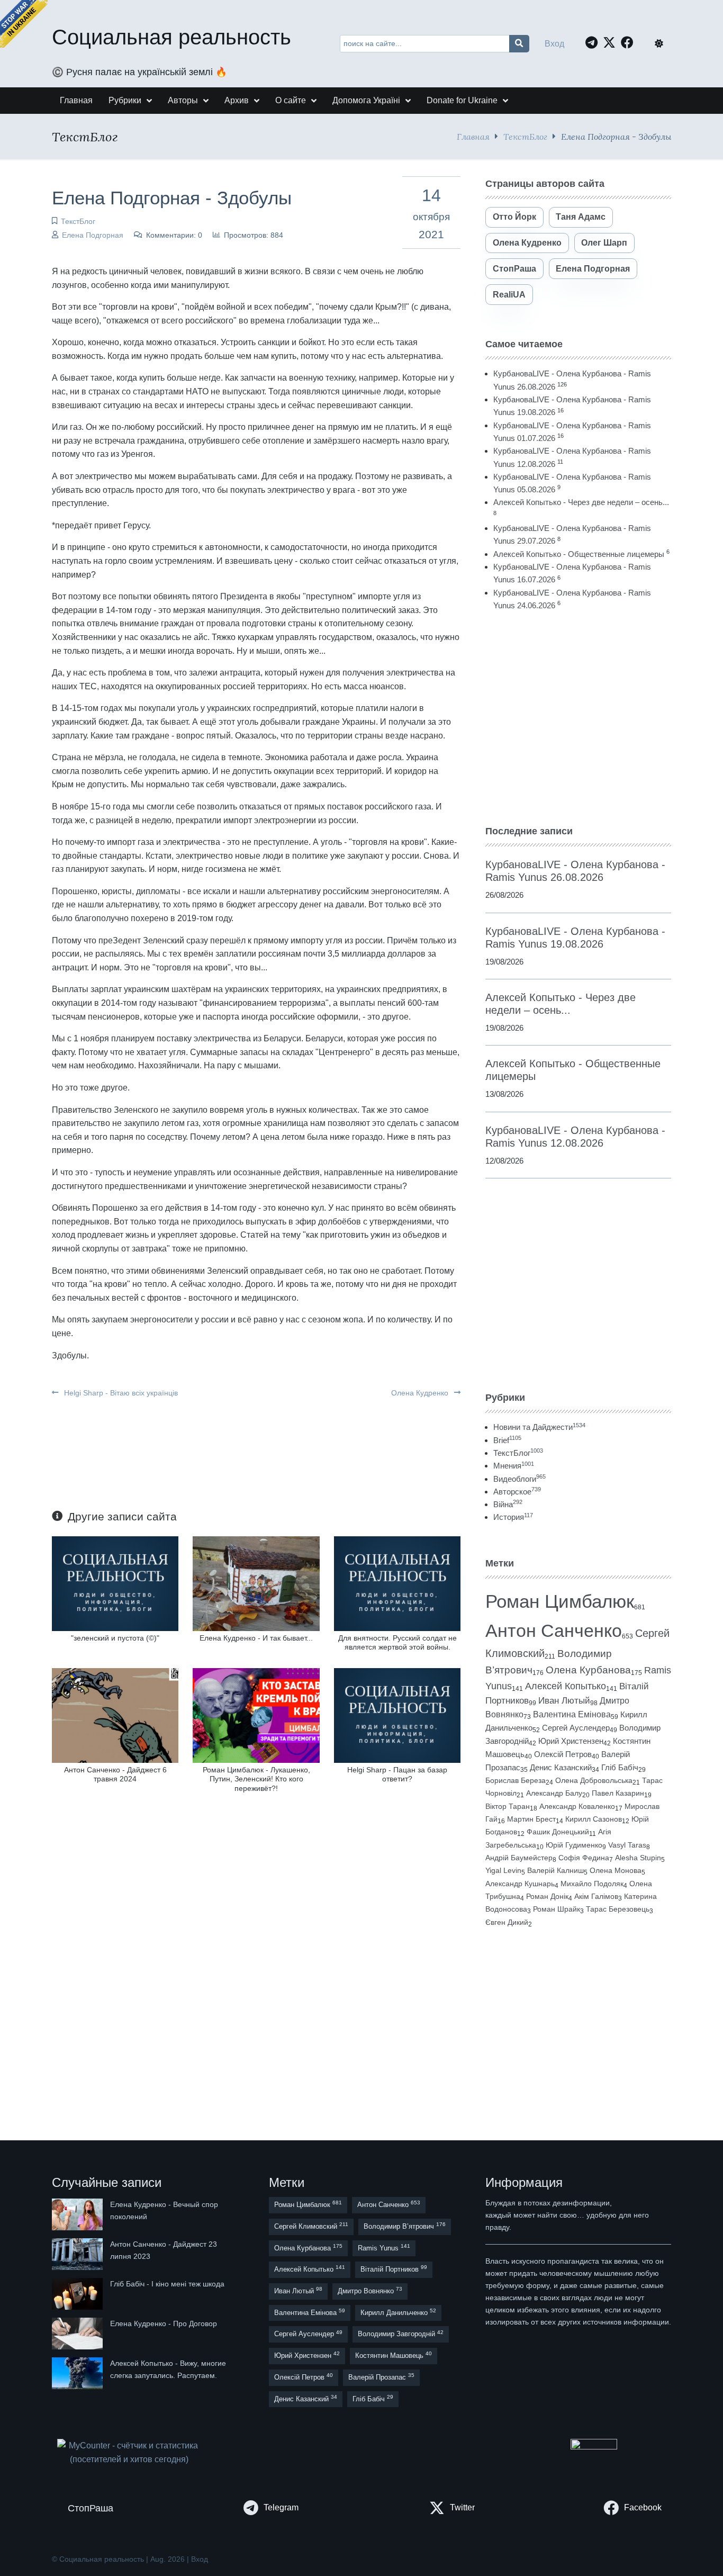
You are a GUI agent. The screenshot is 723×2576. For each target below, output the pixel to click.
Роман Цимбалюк (560, 1601)
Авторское (517, 1492)
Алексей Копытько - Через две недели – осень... (581, 502)
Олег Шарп (604, 243)
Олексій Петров (563, 1754)
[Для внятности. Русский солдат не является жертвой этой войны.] (397, 1583)
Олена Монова (616, 1870)
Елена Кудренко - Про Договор (164, 2323)
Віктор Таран (508, 1806)
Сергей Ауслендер (576, 1728)
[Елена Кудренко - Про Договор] (78, 2334)
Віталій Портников (394, 2269)
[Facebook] (630, 42)
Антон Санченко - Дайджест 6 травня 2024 (115, 1774)
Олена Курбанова (588, 1670)
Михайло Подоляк (592, 1884)
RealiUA (509, 295)
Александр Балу (554, 1793)
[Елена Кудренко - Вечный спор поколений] (78, 2214)
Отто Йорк (514, 217)
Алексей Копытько (566, 1686)
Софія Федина (584, 1858)
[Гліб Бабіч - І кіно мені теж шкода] (78, 2294)
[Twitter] (612, 42)
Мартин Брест (531, 1819)
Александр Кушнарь (520, 1884)
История (513, 1517)
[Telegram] (594, 42)
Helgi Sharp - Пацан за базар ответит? (397, 1774)
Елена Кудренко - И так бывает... (256, 1638)
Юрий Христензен (571, 1741)
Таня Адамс (581, 217)
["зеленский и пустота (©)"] (115, 1583)
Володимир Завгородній (401, 2334)
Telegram (281, 2507)
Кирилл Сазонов (594, 1819)
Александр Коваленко (577, 1806)
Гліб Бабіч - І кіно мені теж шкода (167, 2284)
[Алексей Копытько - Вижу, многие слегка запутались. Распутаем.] (78, 2373)
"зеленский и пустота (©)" (115, 1638)
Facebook (643, 2507)
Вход (554, 44)
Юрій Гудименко (574, 1845)
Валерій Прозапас (381, 2377)
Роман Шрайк (557, 1909)
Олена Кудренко (421, 1393)
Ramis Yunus (384, 2248)
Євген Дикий (507, 1922)
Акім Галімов (596, 1897)
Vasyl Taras (627, 1845)
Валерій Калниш (555, 1870)
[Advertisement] (578, 718)
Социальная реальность (171, 37)
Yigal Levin (503, 1870)
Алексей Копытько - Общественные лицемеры (579, 554)
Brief (507, 1440)
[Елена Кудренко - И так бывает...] (256, 1583)
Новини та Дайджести (539, 1427)
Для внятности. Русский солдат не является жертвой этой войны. (397, 1642)
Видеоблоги (519, 1479)
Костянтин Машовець (394, 2355)
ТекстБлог (525, 136)
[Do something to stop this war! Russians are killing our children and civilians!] (24, 24)
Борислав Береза (516, 1780)
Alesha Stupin (638, 1858)
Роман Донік (547, 1896)
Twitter (462, 2507)
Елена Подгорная (93, 235)
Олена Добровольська (594, 1780)
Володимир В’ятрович (405, 2226)
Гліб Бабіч (620, 1768)
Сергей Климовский (311, 2226)
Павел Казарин (618, 1793)
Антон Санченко (554, 1631)
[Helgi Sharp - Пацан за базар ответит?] (397, 1715)
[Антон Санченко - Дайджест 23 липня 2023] (78, 2254)
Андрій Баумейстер (519, 1858)
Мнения (514, 1466)
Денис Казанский (561, 1768)
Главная (473, 136)
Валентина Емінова (572, 1714)
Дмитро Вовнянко (370, 2290)
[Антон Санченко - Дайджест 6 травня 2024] (115, 1715)
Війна (508, 1504)
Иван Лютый (564, 1701)
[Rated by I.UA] (594, 2447)
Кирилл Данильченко (398, 2312)
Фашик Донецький (558, 1832)
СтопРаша (514, 269)
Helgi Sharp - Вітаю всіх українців (120, 1393)
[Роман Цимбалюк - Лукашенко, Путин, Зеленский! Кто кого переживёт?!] (256, 1715)
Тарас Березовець (618, 1909)
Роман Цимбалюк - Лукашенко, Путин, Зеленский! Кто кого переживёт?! (256, 1779)
